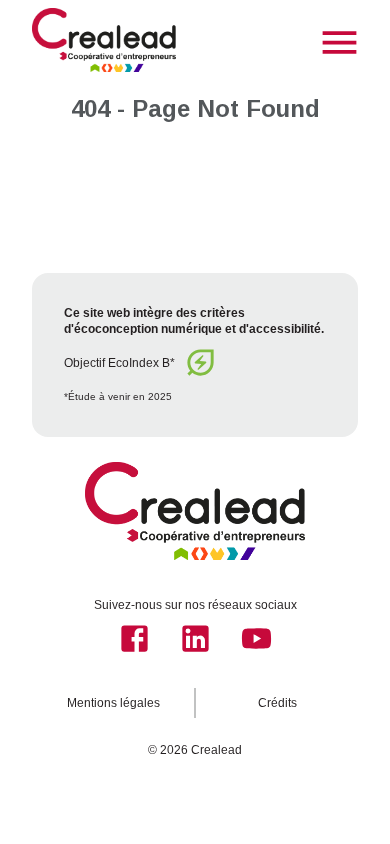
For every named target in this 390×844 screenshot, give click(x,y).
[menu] (339, 42)
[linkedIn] (195, 638)
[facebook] (134, 638)
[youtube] (256, 638)
